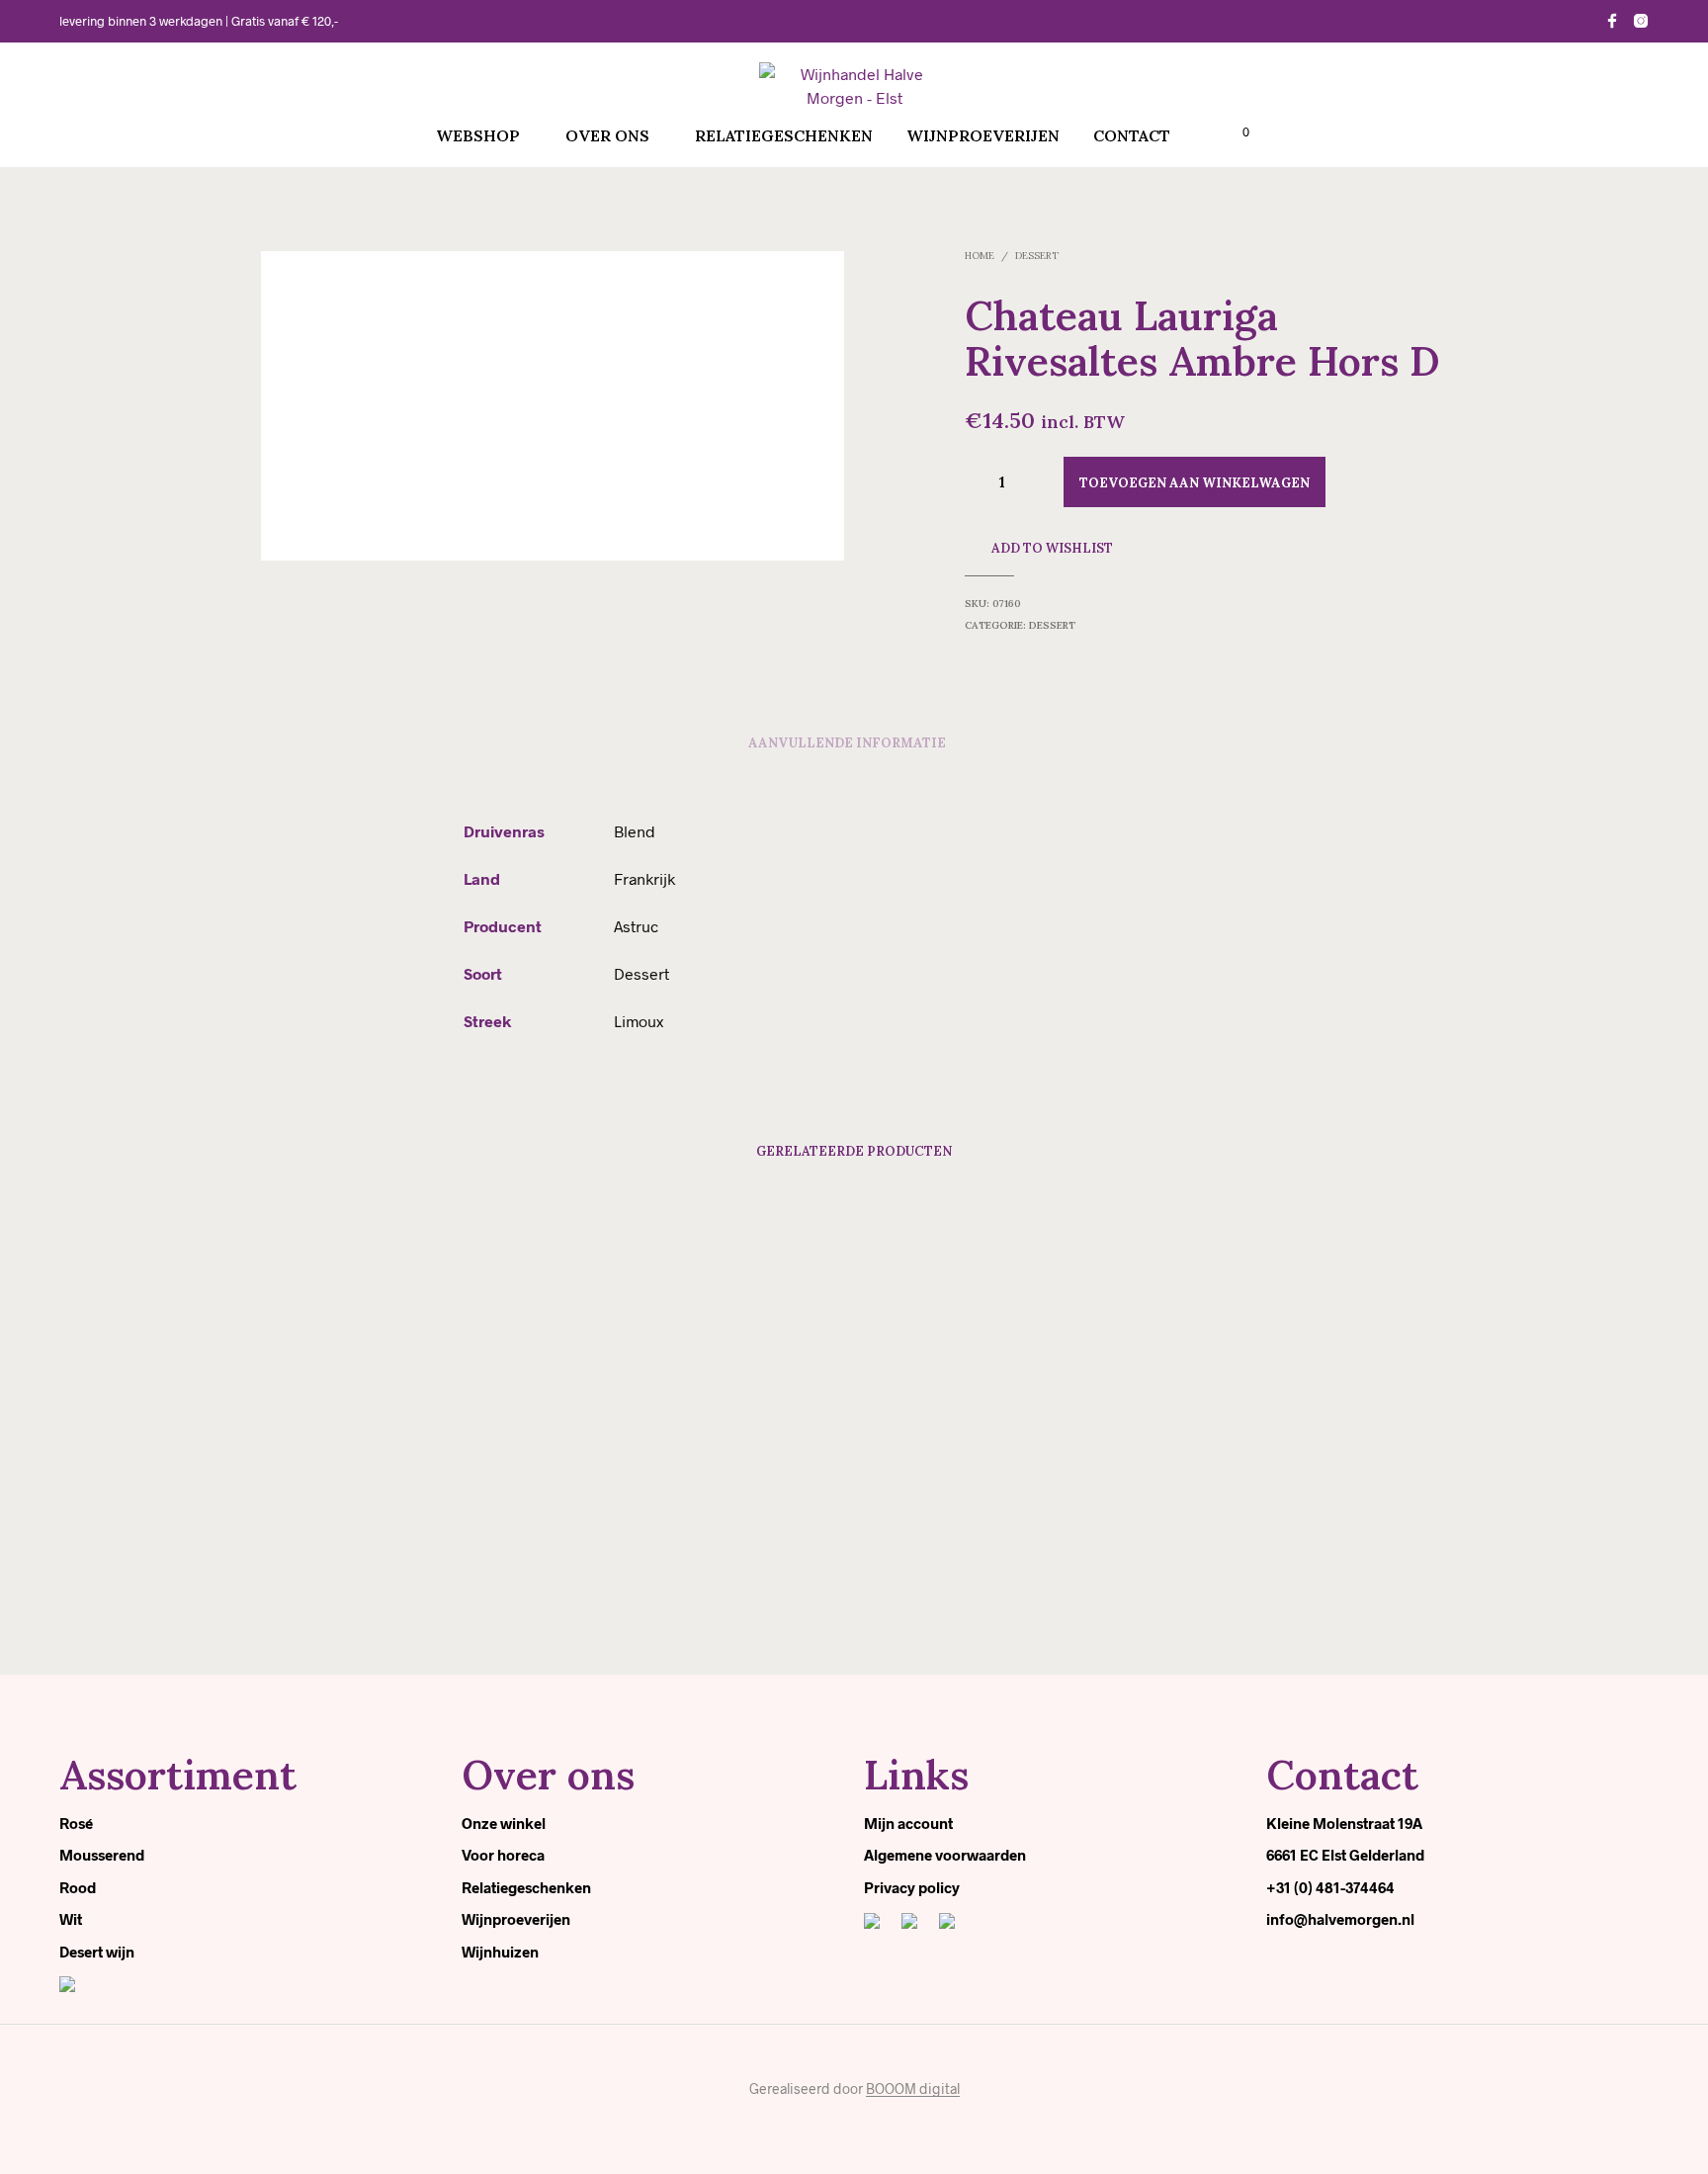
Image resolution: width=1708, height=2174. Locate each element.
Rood (78, 1887)
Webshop (478, 135)
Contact (1132, 135)
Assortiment (178, 1775)
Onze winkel (504, 1823)
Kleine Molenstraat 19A (1344, 1823)
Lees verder (1225, 1603)
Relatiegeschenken (784, 135)
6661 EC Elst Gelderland (1345, 1855)
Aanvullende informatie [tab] (847, 743)
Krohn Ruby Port (316, 1560)
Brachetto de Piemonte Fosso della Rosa (679, 1560)
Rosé (76, 1823)
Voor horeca (503, 1855)
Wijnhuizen (500, 1952)
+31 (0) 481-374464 (1330, 1887)
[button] (1235, 132)
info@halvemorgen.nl (1340, 1919)
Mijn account (908, 1823)
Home (980, 256)
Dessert (1037, 256)
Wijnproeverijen (983, 135)
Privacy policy (912, 1887)
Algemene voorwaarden (945, 1855)
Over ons (607, 135)
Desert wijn (97, 1952)
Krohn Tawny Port (1227, 1560)
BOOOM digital (913, 2089)
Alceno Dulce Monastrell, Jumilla (962, 1560)
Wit (71, 1919)
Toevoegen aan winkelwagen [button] (375, 1603)
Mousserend (102, 1855)
